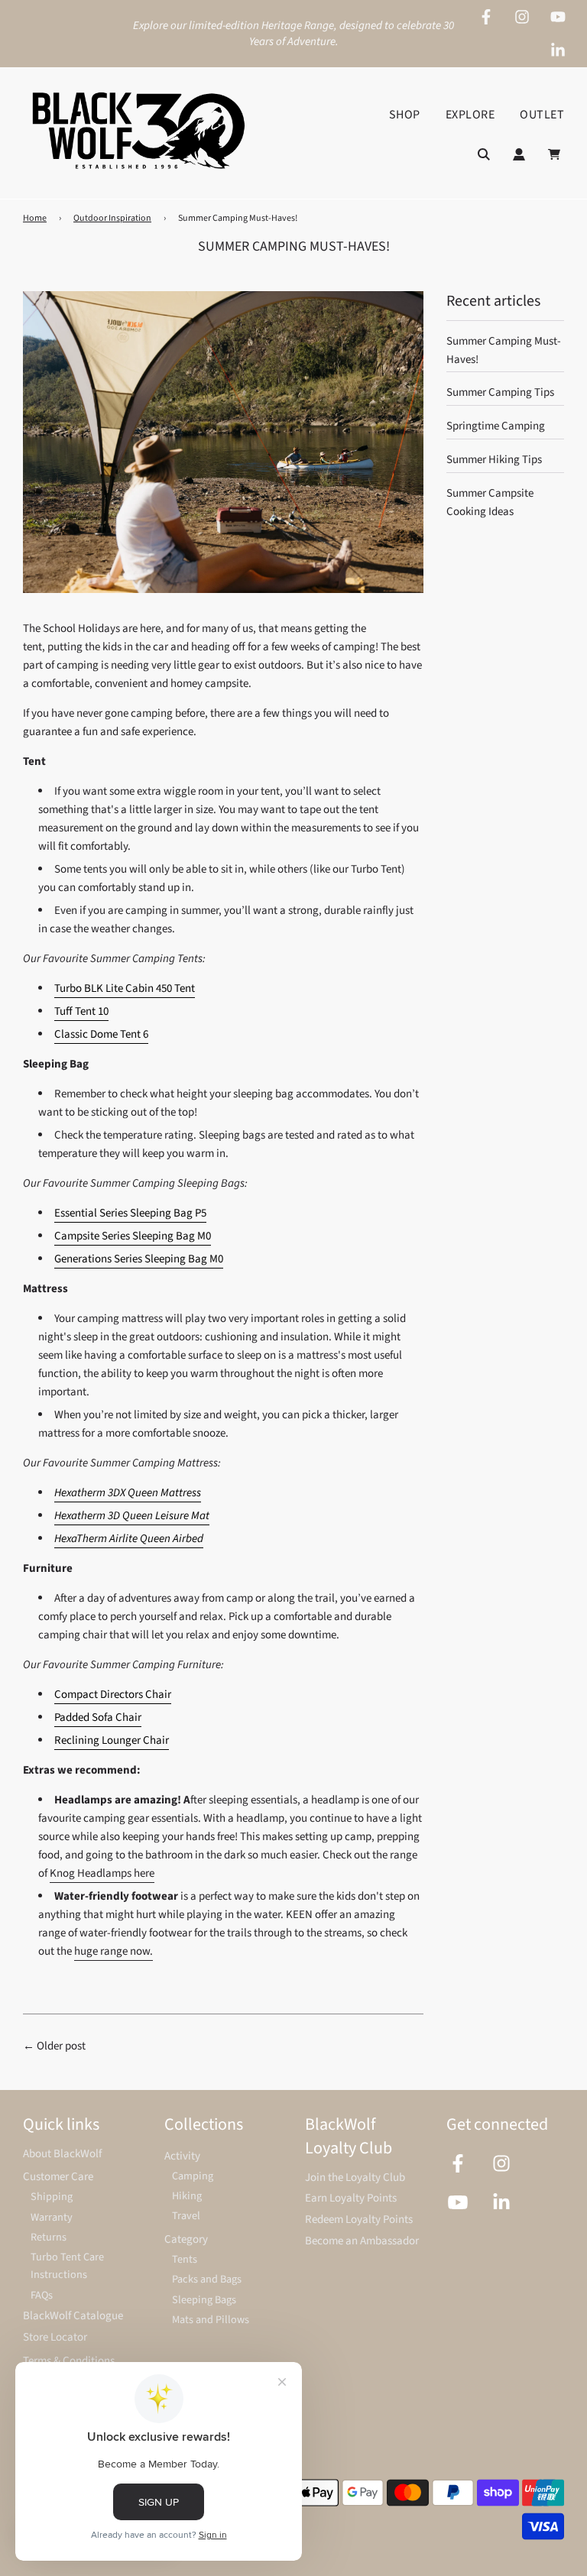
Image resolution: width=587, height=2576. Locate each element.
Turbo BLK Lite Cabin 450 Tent (125, 988)
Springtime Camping (496, 426)
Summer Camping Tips (500, 392)
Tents (185, 2259)
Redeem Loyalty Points (359, 2220)
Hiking (187, 2196)
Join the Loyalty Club (355, 2177)
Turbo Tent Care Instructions (67, 2266)
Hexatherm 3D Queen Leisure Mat (132, 1516)
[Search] (484, 154)
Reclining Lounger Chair (112, 1740)
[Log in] (519, 154)
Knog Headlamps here (102, 1873)
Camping (193, 2176)
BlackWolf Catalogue (73, 2316)
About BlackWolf (62, 2154)
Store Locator (55, 2337)
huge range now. (114, 1951)
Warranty (52, 2217)
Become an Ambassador (362, 2241)
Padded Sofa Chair (98, 1717)
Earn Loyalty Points (351, 2198)
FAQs (42, 2295)
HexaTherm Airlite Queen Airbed (129, 1539)
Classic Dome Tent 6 (101, 1034)
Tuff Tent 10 (81, 1011)
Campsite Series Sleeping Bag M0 (133, 1236)
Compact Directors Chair (113, 1695)
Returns (49, 2237)
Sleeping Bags (204, 2300)
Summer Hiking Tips (494, 460)
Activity (182, 2156)
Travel (186, 2216)
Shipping (52, 2197)
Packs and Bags (207, 2279)
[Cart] (556, 154)
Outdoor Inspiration (112, 218)
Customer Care (58, 2177)
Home (35, 218)
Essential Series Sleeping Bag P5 (130, 1213)
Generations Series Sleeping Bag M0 (139, 1259)
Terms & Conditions (69, 2361)
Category (186, 2239)
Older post (61, 2046)
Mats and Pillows (211, 2320)
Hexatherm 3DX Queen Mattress (128, 1493)
